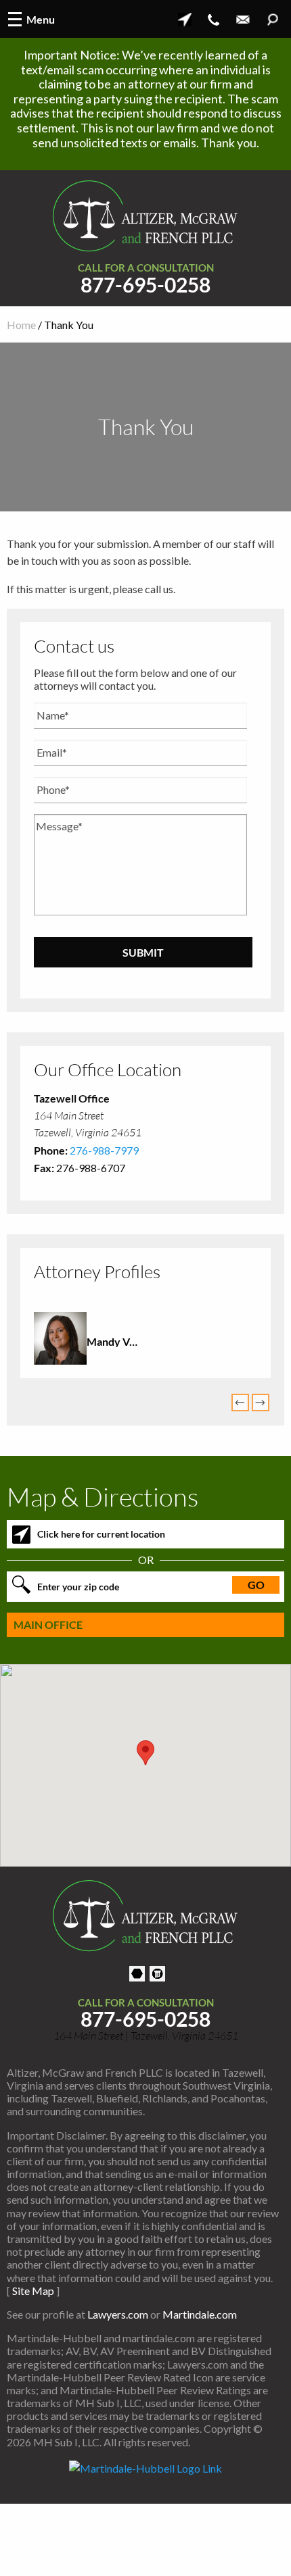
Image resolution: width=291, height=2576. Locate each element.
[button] (145, 1753)
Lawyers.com (118, 2314)
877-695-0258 (145, 285)
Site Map (33, 2291)
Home (21, 325)
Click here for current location (101, 1534)
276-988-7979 (104, 1150)
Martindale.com (200, 2314)
